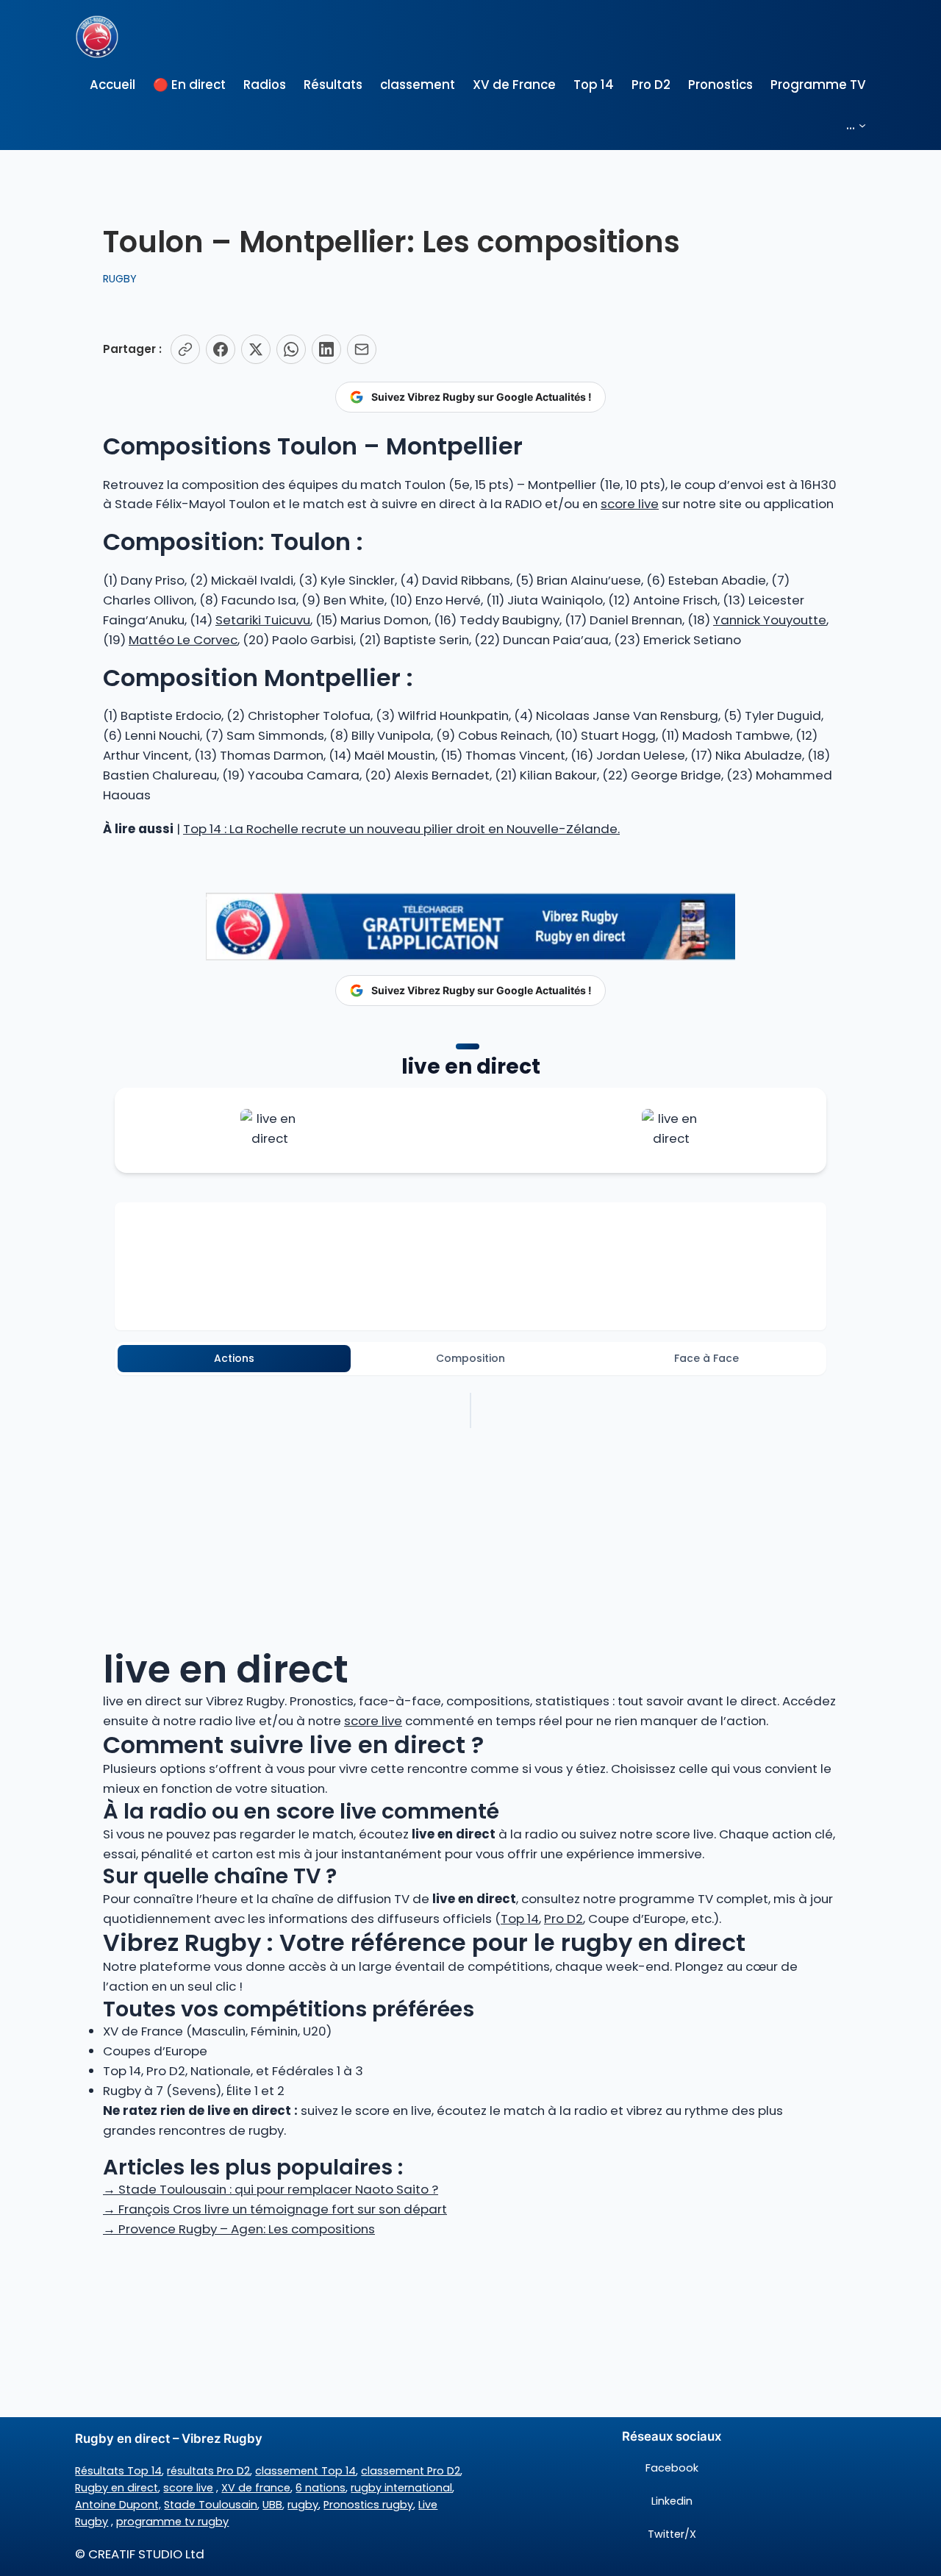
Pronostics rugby (368, 2505)
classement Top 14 (305, 2471)
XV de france (256, 2488)
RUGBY (120, 279)
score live (630, 504)
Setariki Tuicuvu (263, 620)
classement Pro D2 (411, 2471)
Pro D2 (563, 1919)
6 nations (321, 2488)
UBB (272, 2505)
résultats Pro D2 (208, 2471)
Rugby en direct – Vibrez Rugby (169, 2438)
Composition (470, 1358)
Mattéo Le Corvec (183, 640)
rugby (303, 2505)
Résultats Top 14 (118, 2471)
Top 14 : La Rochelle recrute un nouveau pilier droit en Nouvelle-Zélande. (401, 829)
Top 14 (520, 1919)
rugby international (401, 2488)
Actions (234, 1358)
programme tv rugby (172, 2522)
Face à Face (706, 1358)
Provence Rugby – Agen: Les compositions (239, 2229)
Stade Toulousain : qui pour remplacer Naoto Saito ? (271, 2189)
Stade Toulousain (211, 2505)
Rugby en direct (117, 2488)
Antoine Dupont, (118, 2505)
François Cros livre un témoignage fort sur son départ (275, 2209)
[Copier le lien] (185, 349)
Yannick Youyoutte (770, 620)
